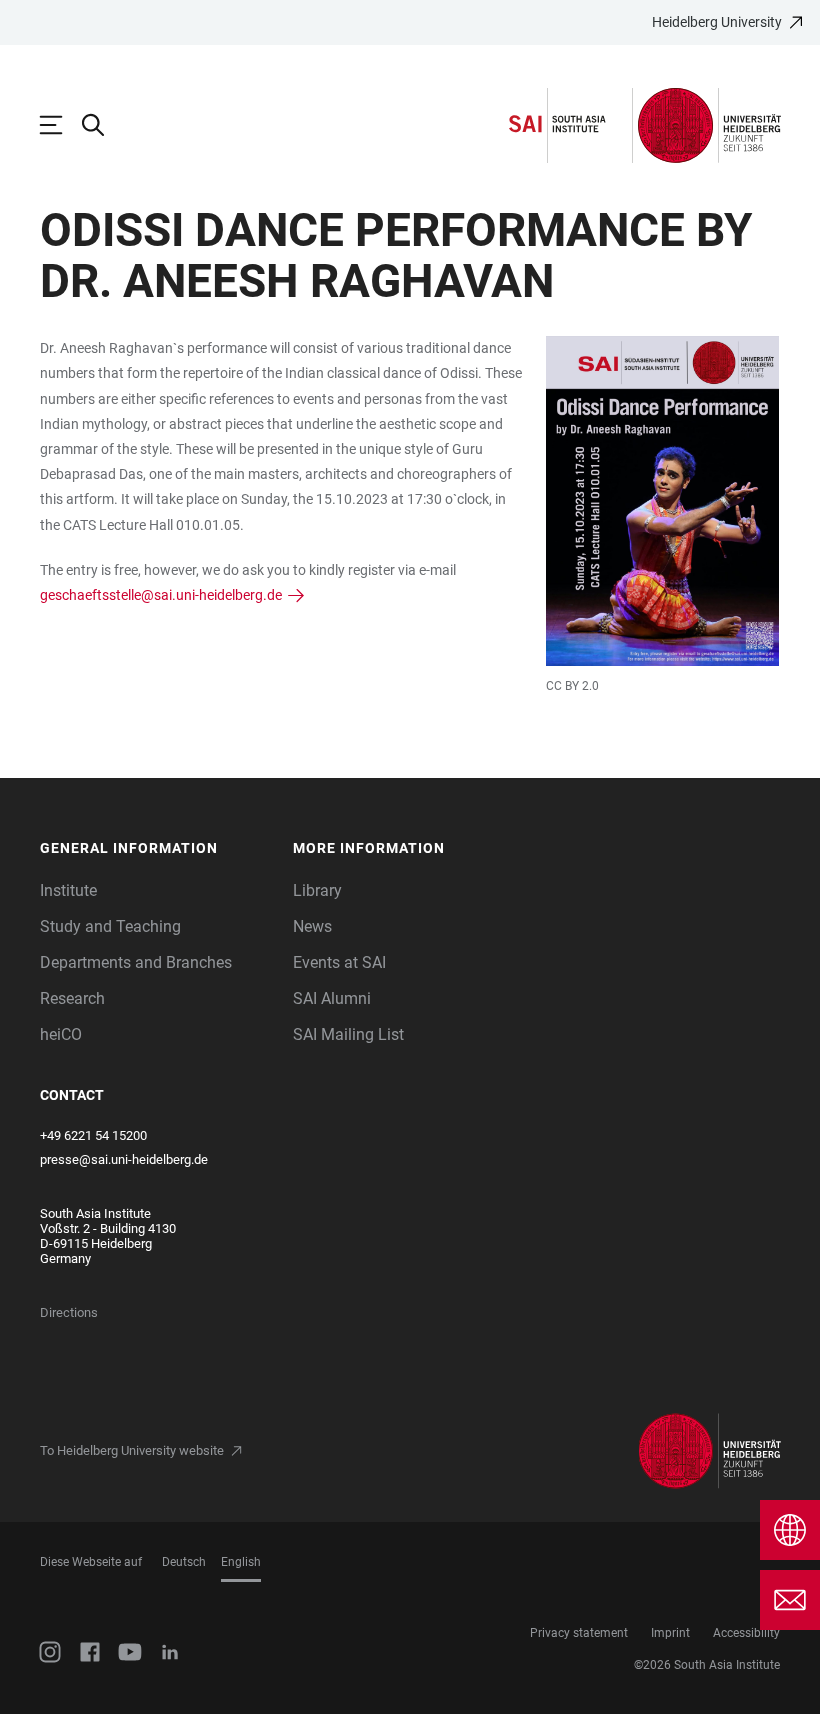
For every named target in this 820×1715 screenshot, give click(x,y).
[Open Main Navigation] (61, 125)
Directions (69, 1312)
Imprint (670, 1633)
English (241, 1562)
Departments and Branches (136, 962)
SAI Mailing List (348, 1034)
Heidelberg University (717, 22)
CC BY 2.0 (572, 686)
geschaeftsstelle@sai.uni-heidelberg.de (161, 595)
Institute (68, 890)
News (312, 926)
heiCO (61, 1034)
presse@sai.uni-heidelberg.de (124, 1159)
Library (317, 890)
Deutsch (184, 1562)
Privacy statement (579, 1633)
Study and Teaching (110, 926)
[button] (156, 848)
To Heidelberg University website (132, 1450)
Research (72, 998)
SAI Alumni (332, 998)
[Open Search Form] (103, 125)
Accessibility (746, 1633)
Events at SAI (339, 962)
